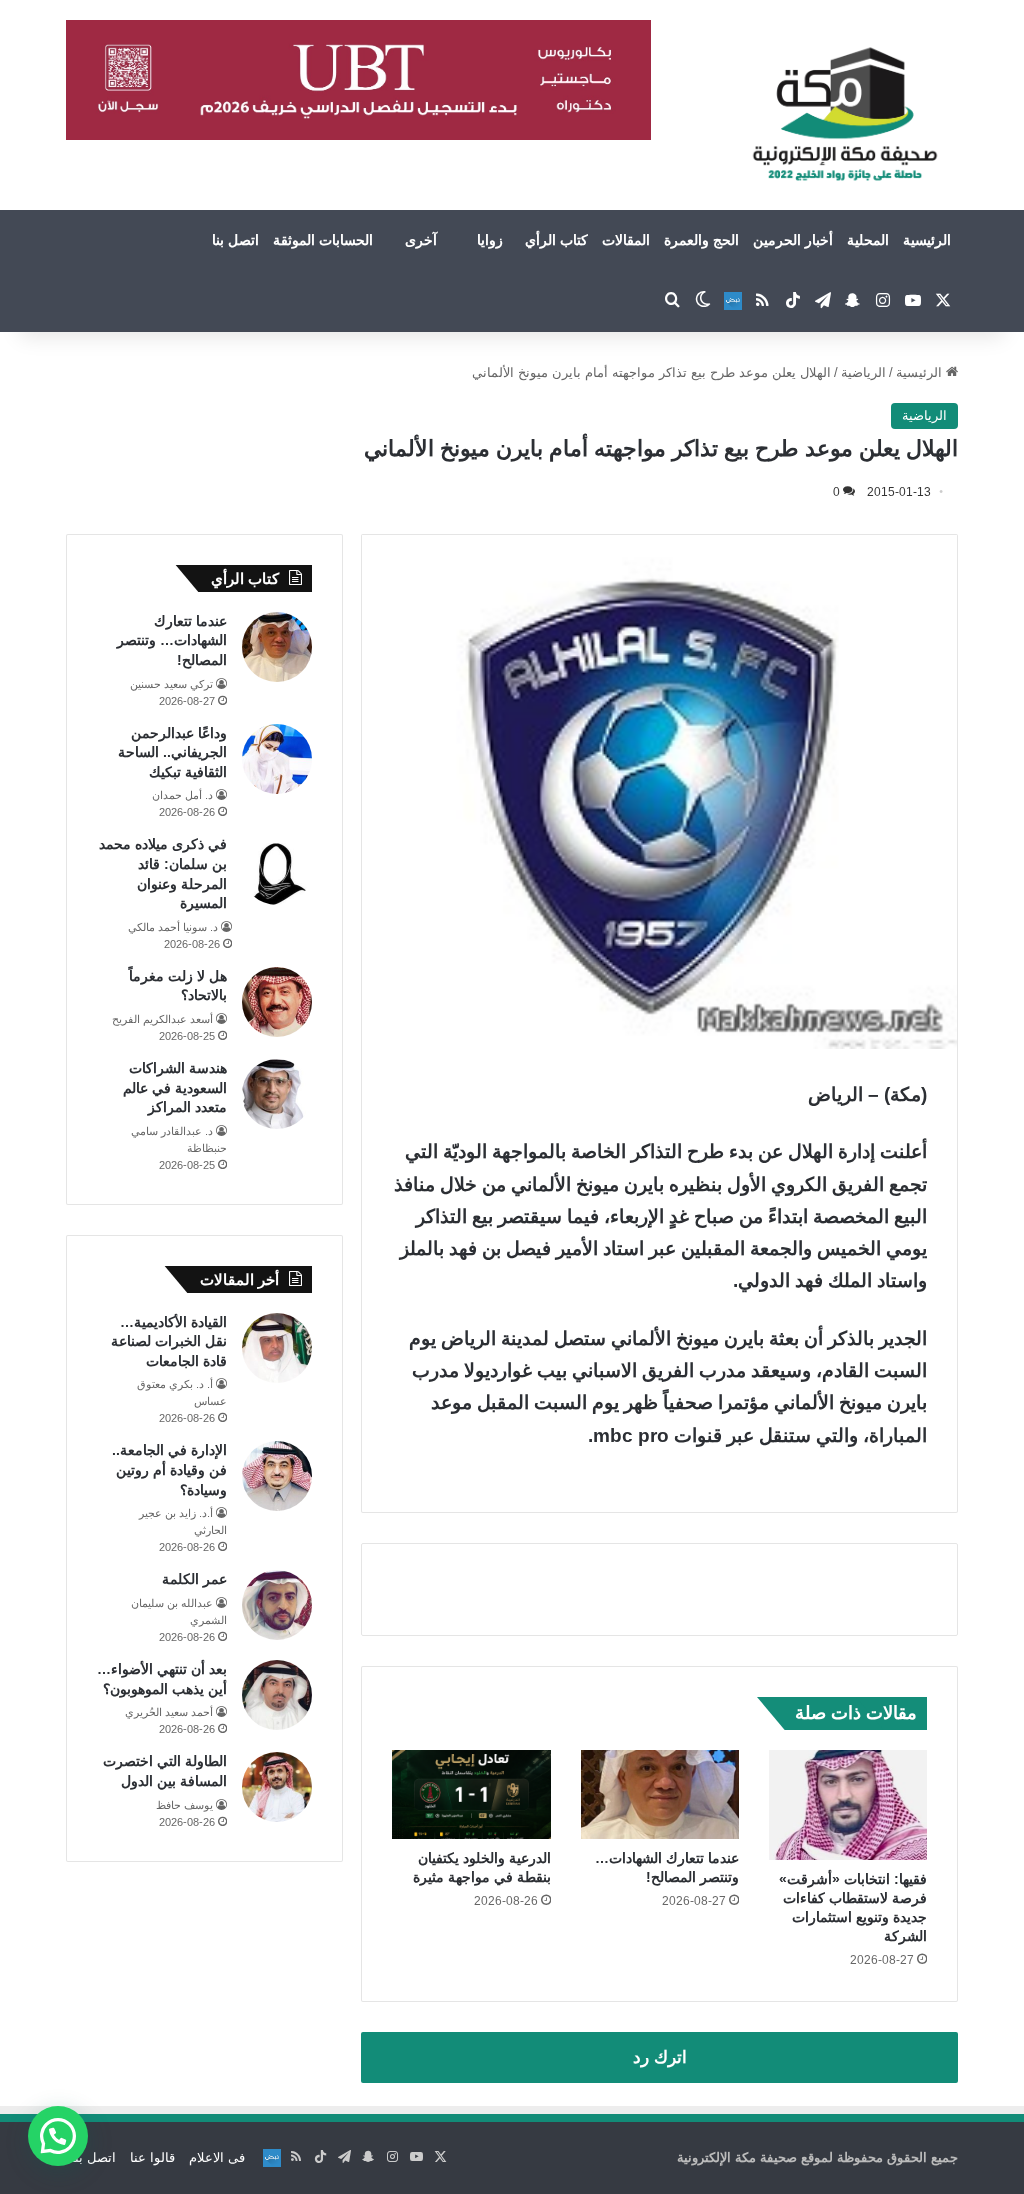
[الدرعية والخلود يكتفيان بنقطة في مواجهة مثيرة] (471, 1794)
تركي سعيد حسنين (171, 684)
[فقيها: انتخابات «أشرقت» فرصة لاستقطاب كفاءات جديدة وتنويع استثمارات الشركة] (848, 1805)
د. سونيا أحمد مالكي (173, 927)
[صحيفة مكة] (844, 115)
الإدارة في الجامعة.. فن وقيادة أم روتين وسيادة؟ (169, 1469)
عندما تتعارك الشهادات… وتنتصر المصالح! (172, 640)
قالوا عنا (152, 2157)
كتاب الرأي (556, 240)
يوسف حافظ (184, 1805)
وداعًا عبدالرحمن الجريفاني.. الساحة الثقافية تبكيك (172, 752)
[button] (58, 2136)
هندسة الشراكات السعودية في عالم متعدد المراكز (175, 1087)
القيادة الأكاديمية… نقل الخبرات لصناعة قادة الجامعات (169, 1341)
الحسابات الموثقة (323, 240)
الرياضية (863, 372)
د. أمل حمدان (182, 795)
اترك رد (660, 2057)
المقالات (626, 240)
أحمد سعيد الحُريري (169, 1712)
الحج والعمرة (701, 240)
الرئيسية (927, 240)
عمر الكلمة (194, 1579)
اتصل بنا (235, 240)
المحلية (868, 240)
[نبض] (733, 301)
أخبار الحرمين (793, 240)
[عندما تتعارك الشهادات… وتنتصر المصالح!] (660, 1794)
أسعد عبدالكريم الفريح (162, 1019)
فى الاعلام (217, 2157)
